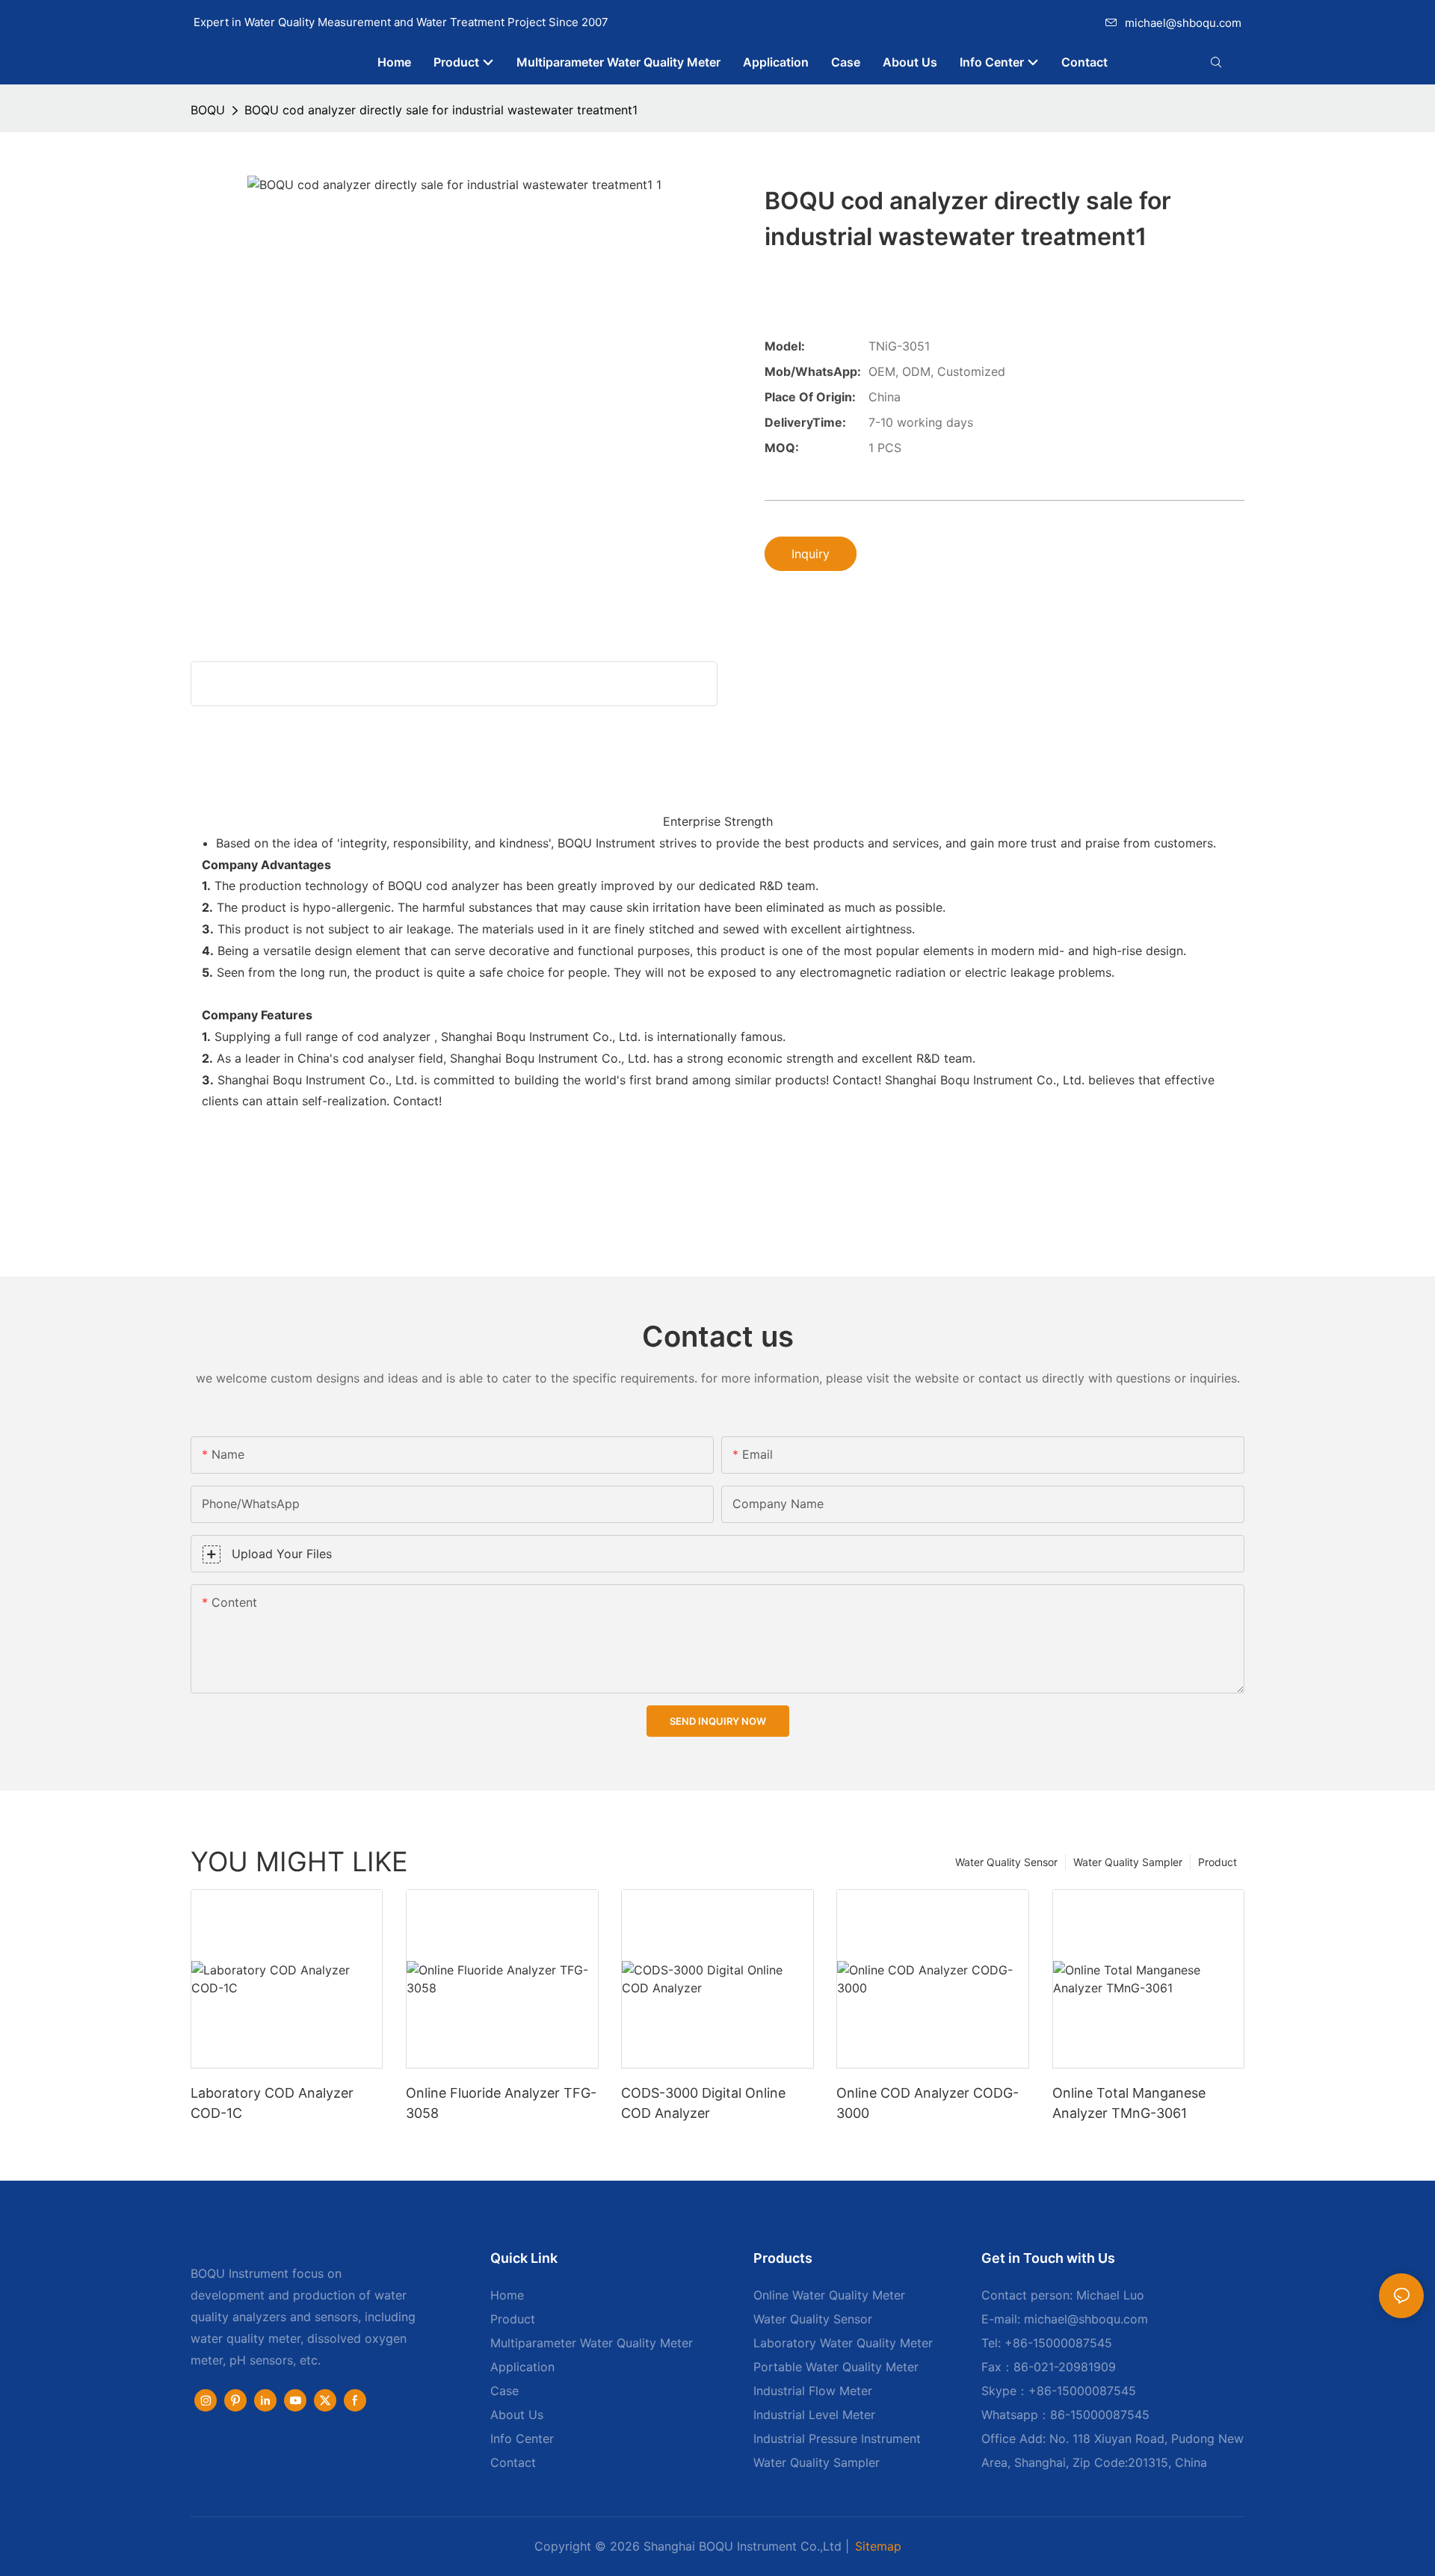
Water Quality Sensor (1006, 1862)
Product (1218, 1862)
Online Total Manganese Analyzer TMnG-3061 (1129, 2103)
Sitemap (878, 2546)
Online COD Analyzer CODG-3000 (928, 2103)
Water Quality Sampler (1128, 1862)
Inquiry (811, 554)
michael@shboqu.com (1183, 23)
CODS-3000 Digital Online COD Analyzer (703, 2103)
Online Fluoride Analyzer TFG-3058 (501, 2103)
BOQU (208, 110)
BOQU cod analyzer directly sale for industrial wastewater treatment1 (441, 110)
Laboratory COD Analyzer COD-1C (272, 2103)
